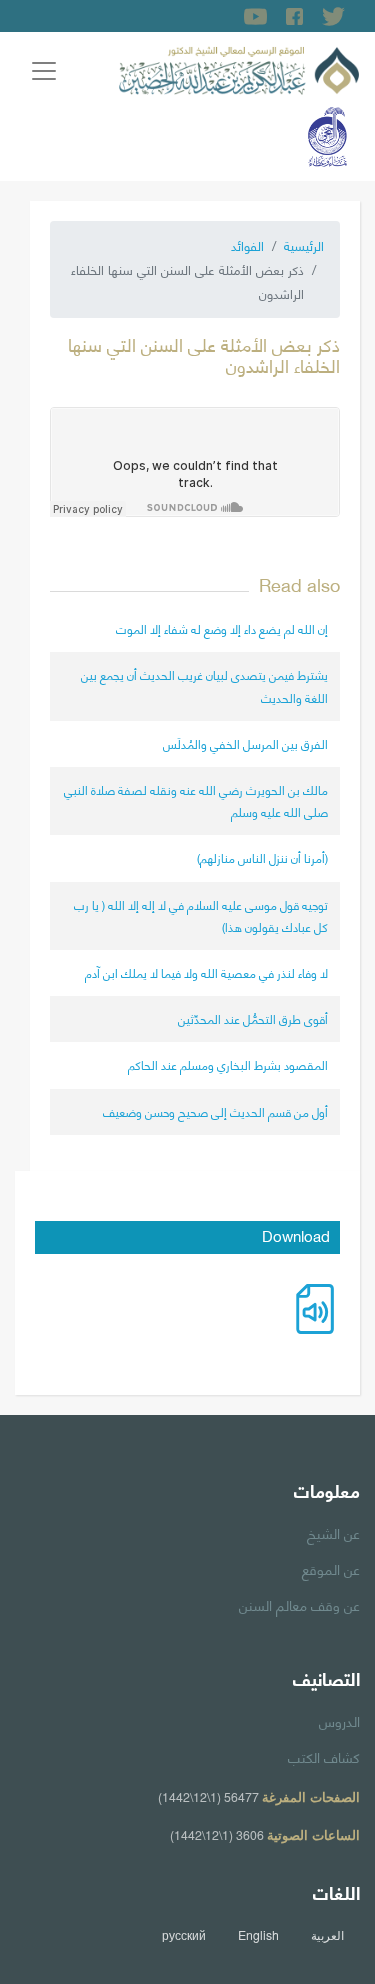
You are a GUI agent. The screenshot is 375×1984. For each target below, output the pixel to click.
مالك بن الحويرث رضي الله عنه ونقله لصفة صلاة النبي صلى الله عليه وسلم (196, 800)
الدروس (339, 1720)
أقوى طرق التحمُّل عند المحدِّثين (253, 1018)
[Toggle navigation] (44, 71)
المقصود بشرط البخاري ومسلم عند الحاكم (228, 1064)
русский (184, 1935)
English (258, 1935)
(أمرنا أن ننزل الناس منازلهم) (262, 857)
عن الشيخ (333, 1532)
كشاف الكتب (324, 1756)
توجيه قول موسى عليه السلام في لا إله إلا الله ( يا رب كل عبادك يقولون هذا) (201, 915)
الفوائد (247, 245)
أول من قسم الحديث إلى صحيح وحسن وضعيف (215, 1111)
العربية (327, 1935)
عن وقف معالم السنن (299, 1604)
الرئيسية (304, 245)
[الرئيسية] (239, 67)
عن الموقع (331, 1568)
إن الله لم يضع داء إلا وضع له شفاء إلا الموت (222, 628)
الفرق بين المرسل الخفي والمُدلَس (245, 743)
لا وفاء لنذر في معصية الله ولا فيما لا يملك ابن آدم (206, 972)
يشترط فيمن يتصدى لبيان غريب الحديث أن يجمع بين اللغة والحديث (204, 685)
